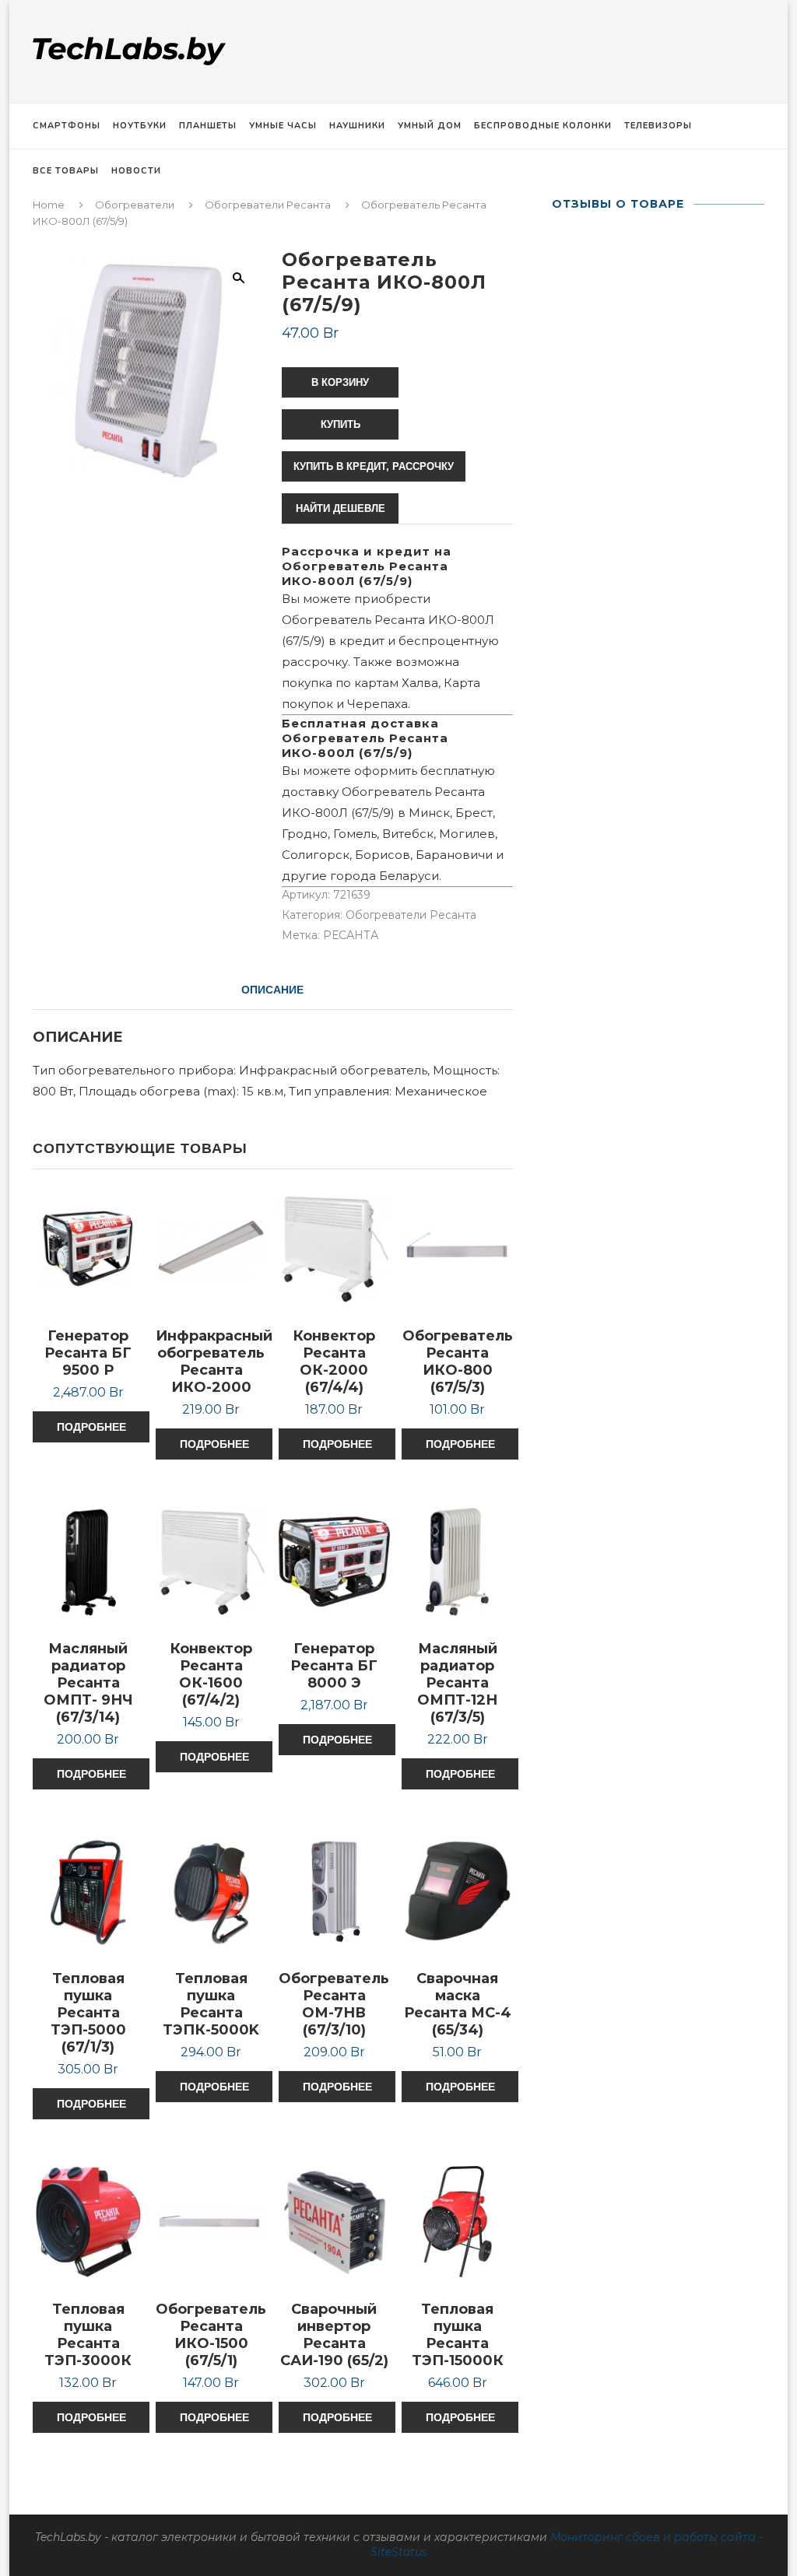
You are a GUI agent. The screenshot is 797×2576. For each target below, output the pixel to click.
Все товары (66, 171)
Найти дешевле (341, 508)
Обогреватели (135, 205)
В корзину (340, 382)
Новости (136, 171)
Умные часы (283, 126)
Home (49, 205)
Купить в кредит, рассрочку (374, 466)
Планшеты (208, 126)
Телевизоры (658, 126)
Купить (341, 424)
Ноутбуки (140, 126)
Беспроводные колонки (543, 126)
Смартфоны (67, 126)
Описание (272, 990)
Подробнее (91, 1427)
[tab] (272, 990)
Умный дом (430, 126)
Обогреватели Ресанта (268, 205)
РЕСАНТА (351, 935)
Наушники (357, 126)
